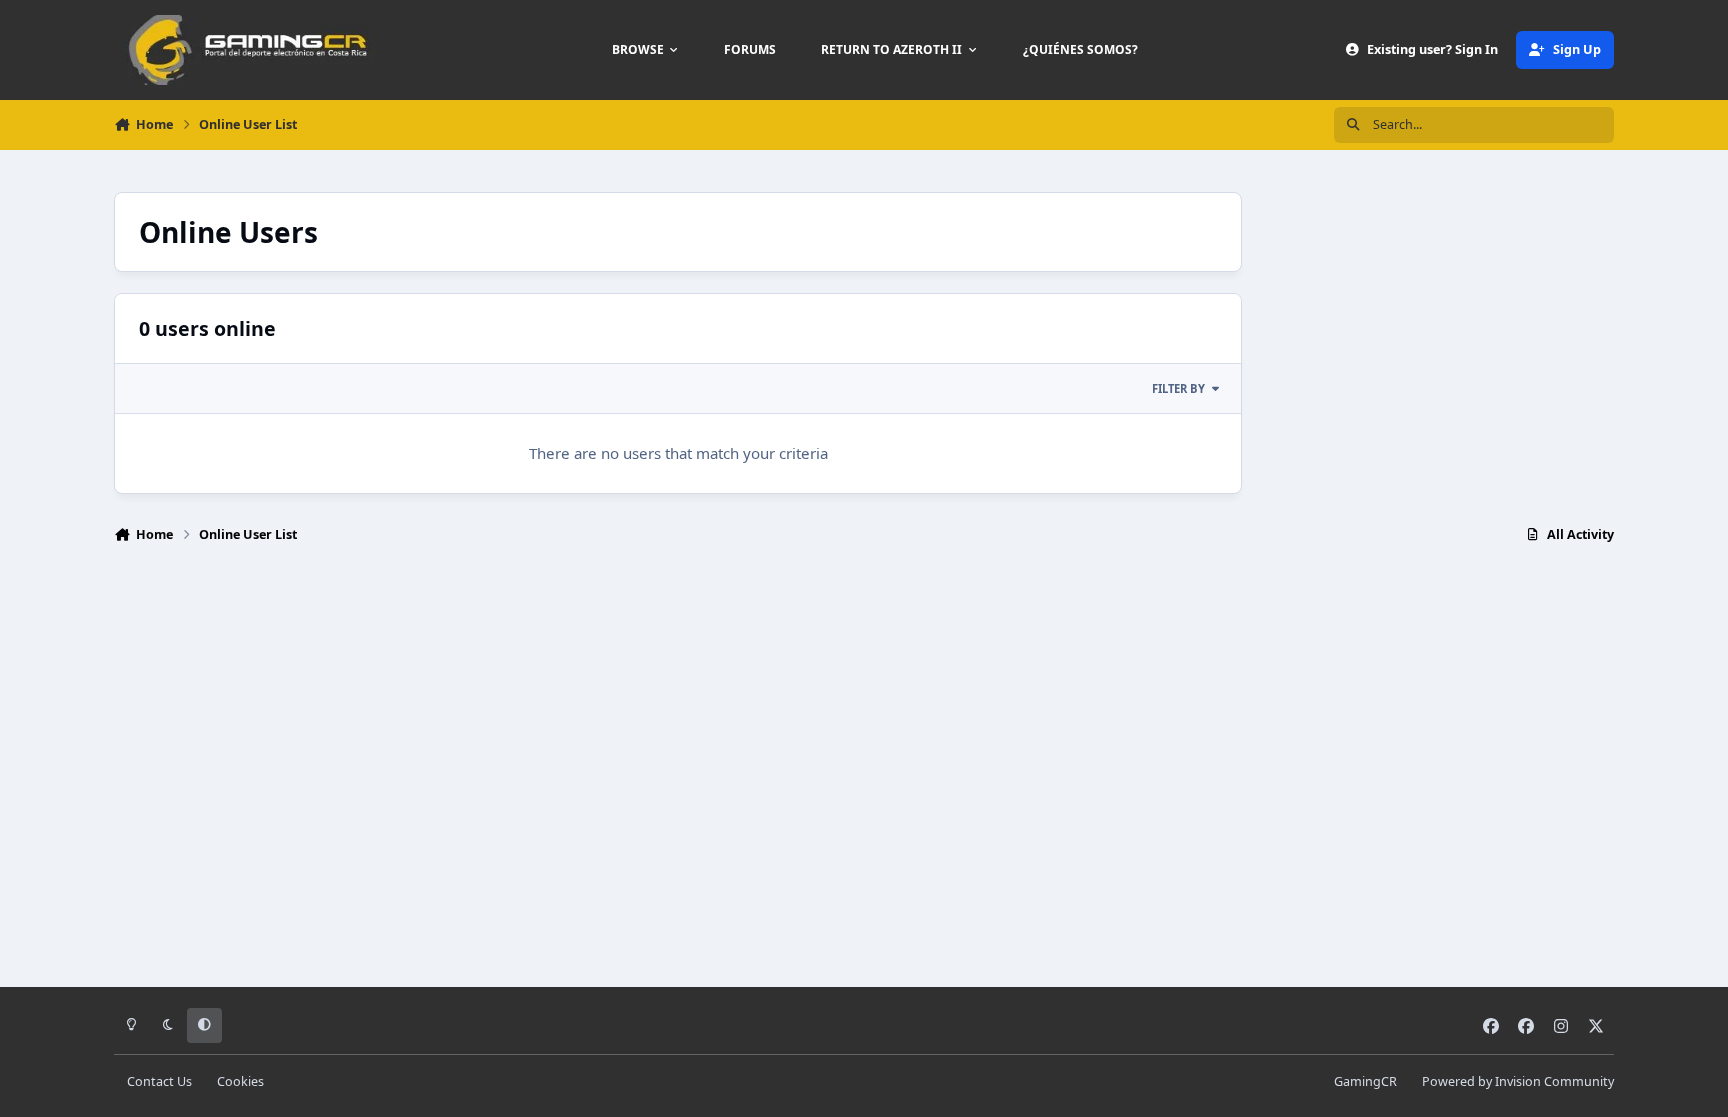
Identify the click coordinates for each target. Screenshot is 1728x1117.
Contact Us (159, 1081)
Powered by (1518, 1081)
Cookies (240, 1081)
